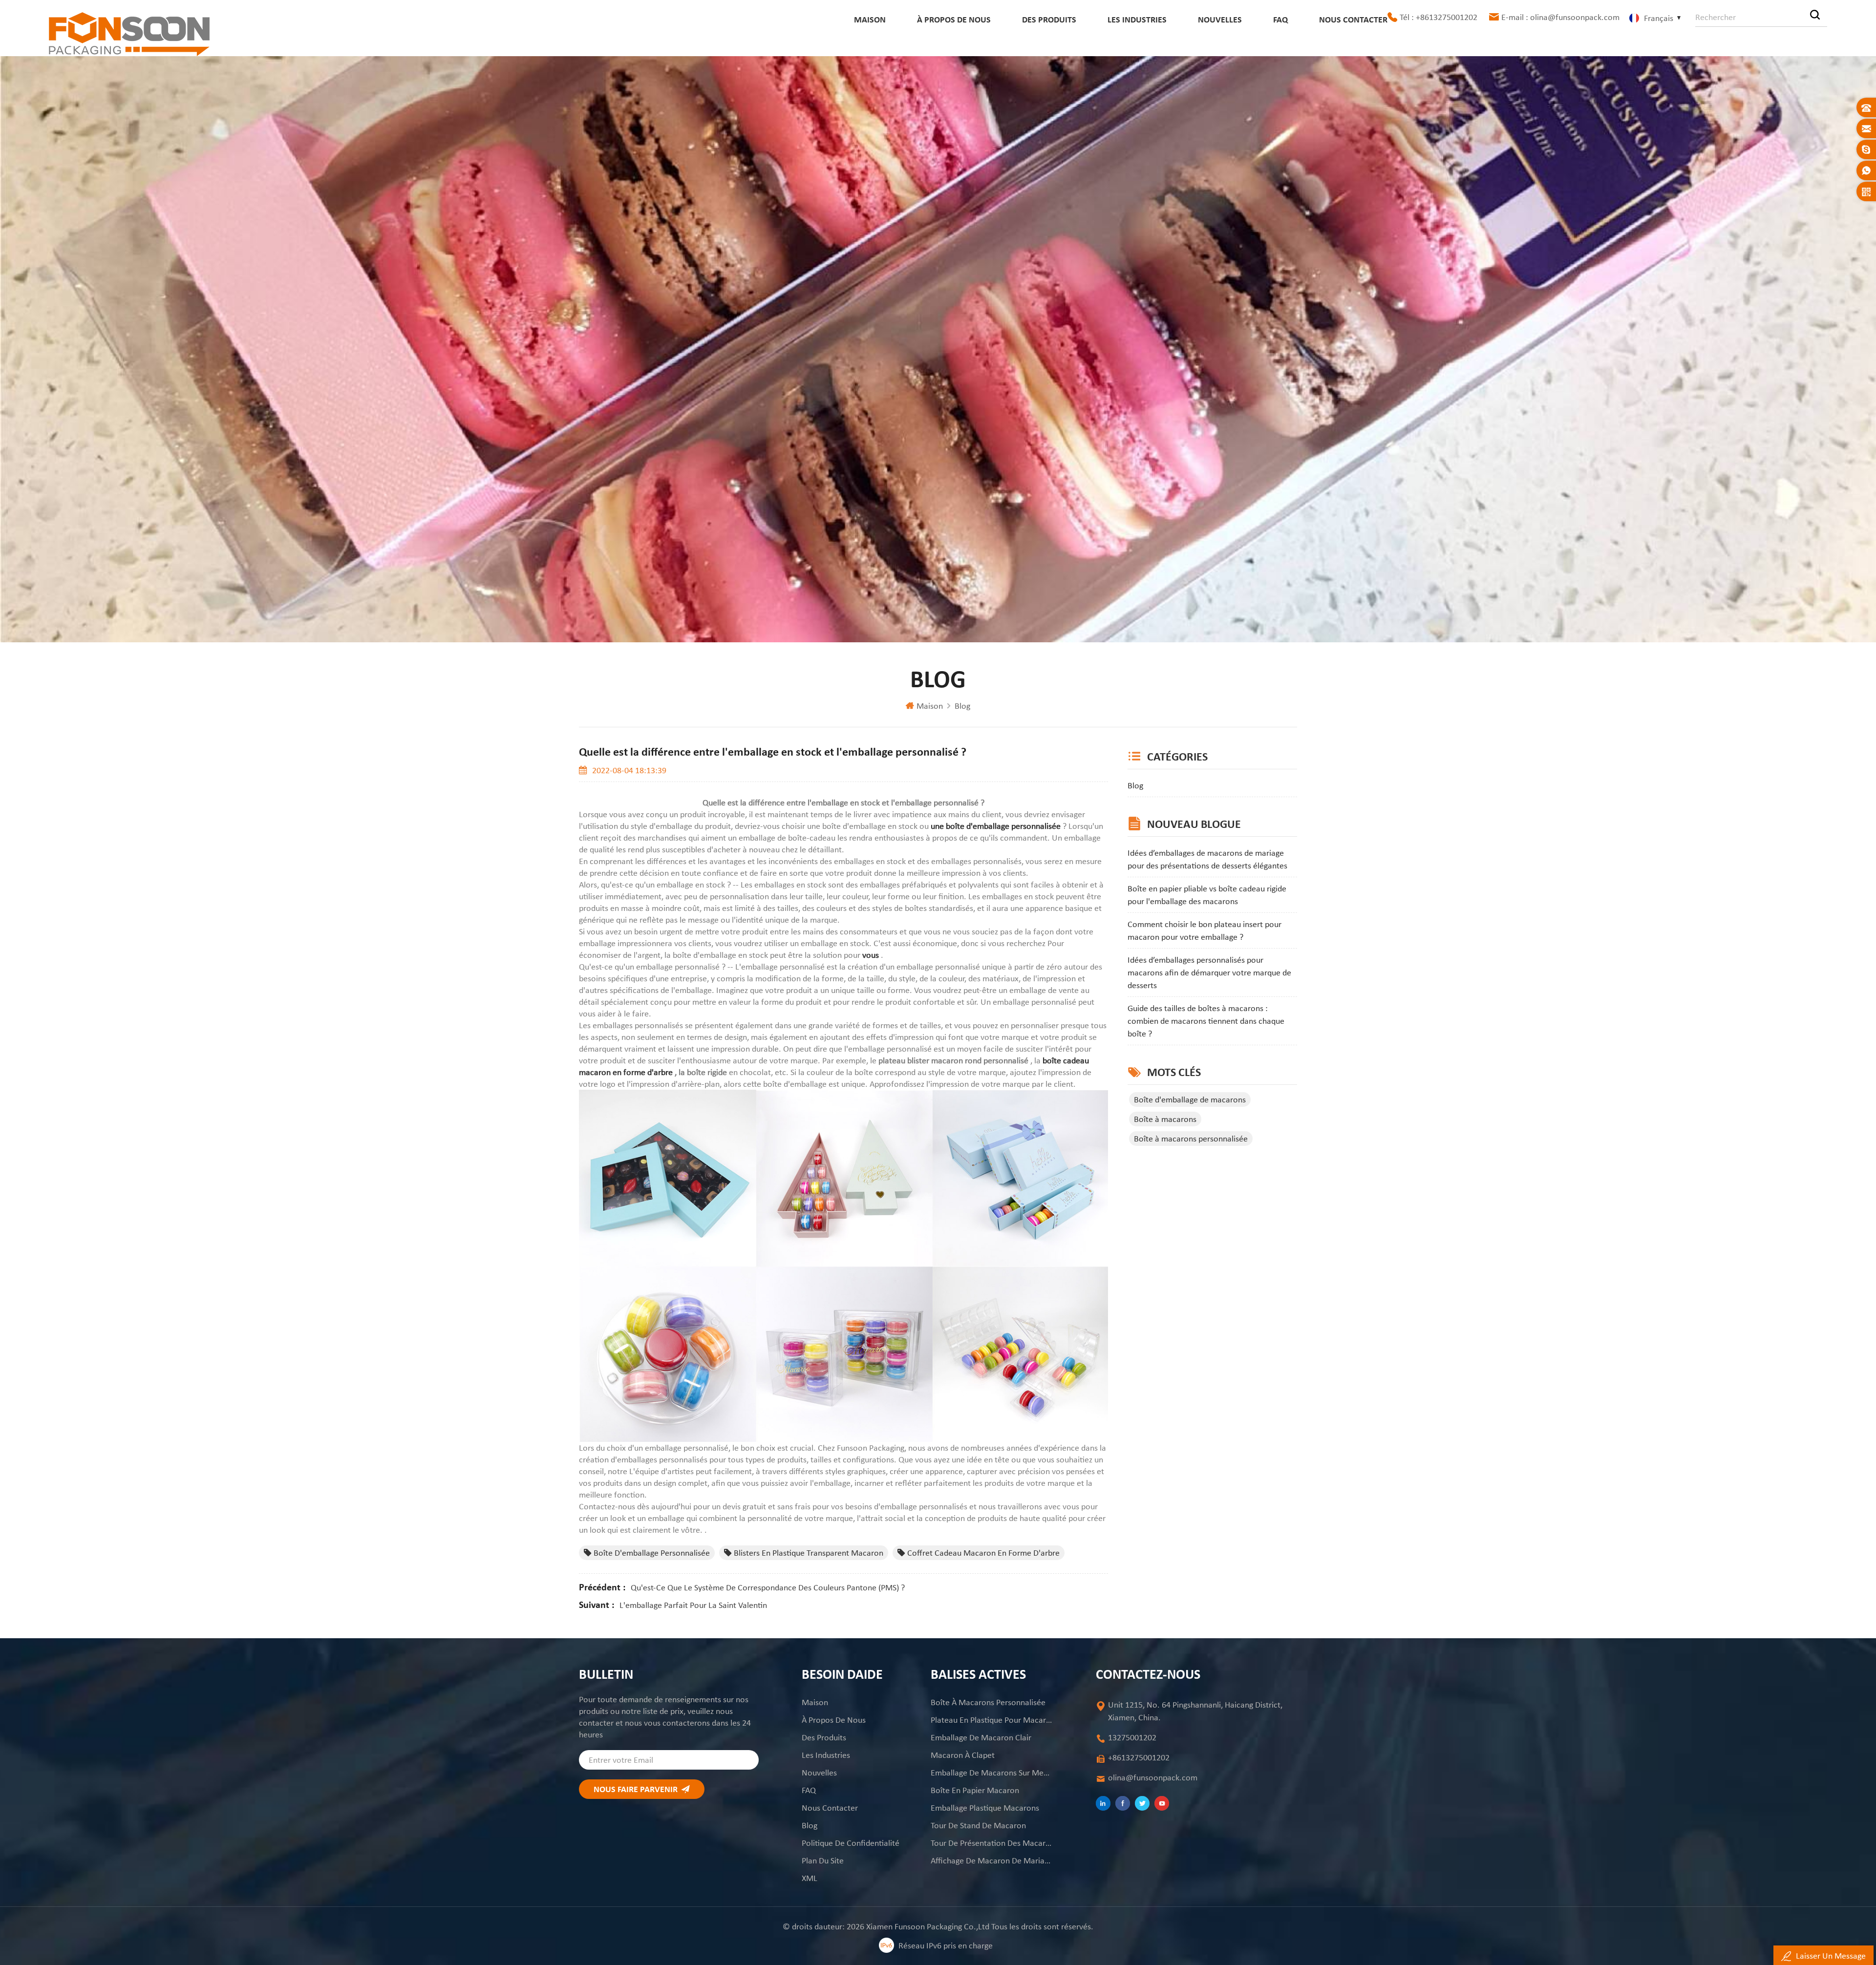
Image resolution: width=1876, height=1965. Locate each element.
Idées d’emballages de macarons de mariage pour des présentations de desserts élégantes (1207, 859)
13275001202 (1132, 1737)
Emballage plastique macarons (985, 1808)
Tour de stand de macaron (978, 1825)
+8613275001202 (1139, 1757)
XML (810, 1878)
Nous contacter (1353, 20)
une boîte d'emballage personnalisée (997, 826)
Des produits (1049, 20)
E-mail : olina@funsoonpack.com (1560, 17)
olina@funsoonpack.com (1153, 1777)
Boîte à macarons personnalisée (1191, 1139)
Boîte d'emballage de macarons (1190, 1099)
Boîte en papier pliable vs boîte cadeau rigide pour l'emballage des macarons (1207, 895)
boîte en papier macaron (975, 1790)
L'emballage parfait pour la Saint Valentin (693, 1605)
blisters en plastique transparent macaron (809, 1553)
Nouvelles (1220, 20)
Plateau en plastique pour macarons (992, 1720)
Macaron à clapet (963, 1755)
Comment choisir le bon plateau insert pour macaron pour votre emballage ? (1204, 930)
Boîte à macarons (1165, 1119)
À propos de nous (954, 20)
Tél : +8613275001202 (1439, 17)
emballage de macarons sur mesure (992, 1773)
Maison (870, 20)
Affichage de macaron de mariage (992, 1860)
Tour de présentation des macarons (992, 1843)
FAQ (1280, 20)
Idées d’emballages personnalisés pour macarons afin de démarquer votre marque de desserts (1209, 972)
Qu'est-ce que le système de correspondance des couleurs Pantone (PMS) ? (768, 1587)
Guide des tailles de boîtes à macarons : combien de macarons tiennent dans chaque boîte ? (1206, 1021)
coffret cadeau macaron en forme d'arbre (983, 1553)
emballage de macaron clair (981, 1737)
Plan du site (823, 1860)
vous (872, 955)
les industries (1137, 20)
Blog (962, 706)
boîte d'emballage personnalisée (652, 1553)
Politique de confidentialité (851, 1843)
